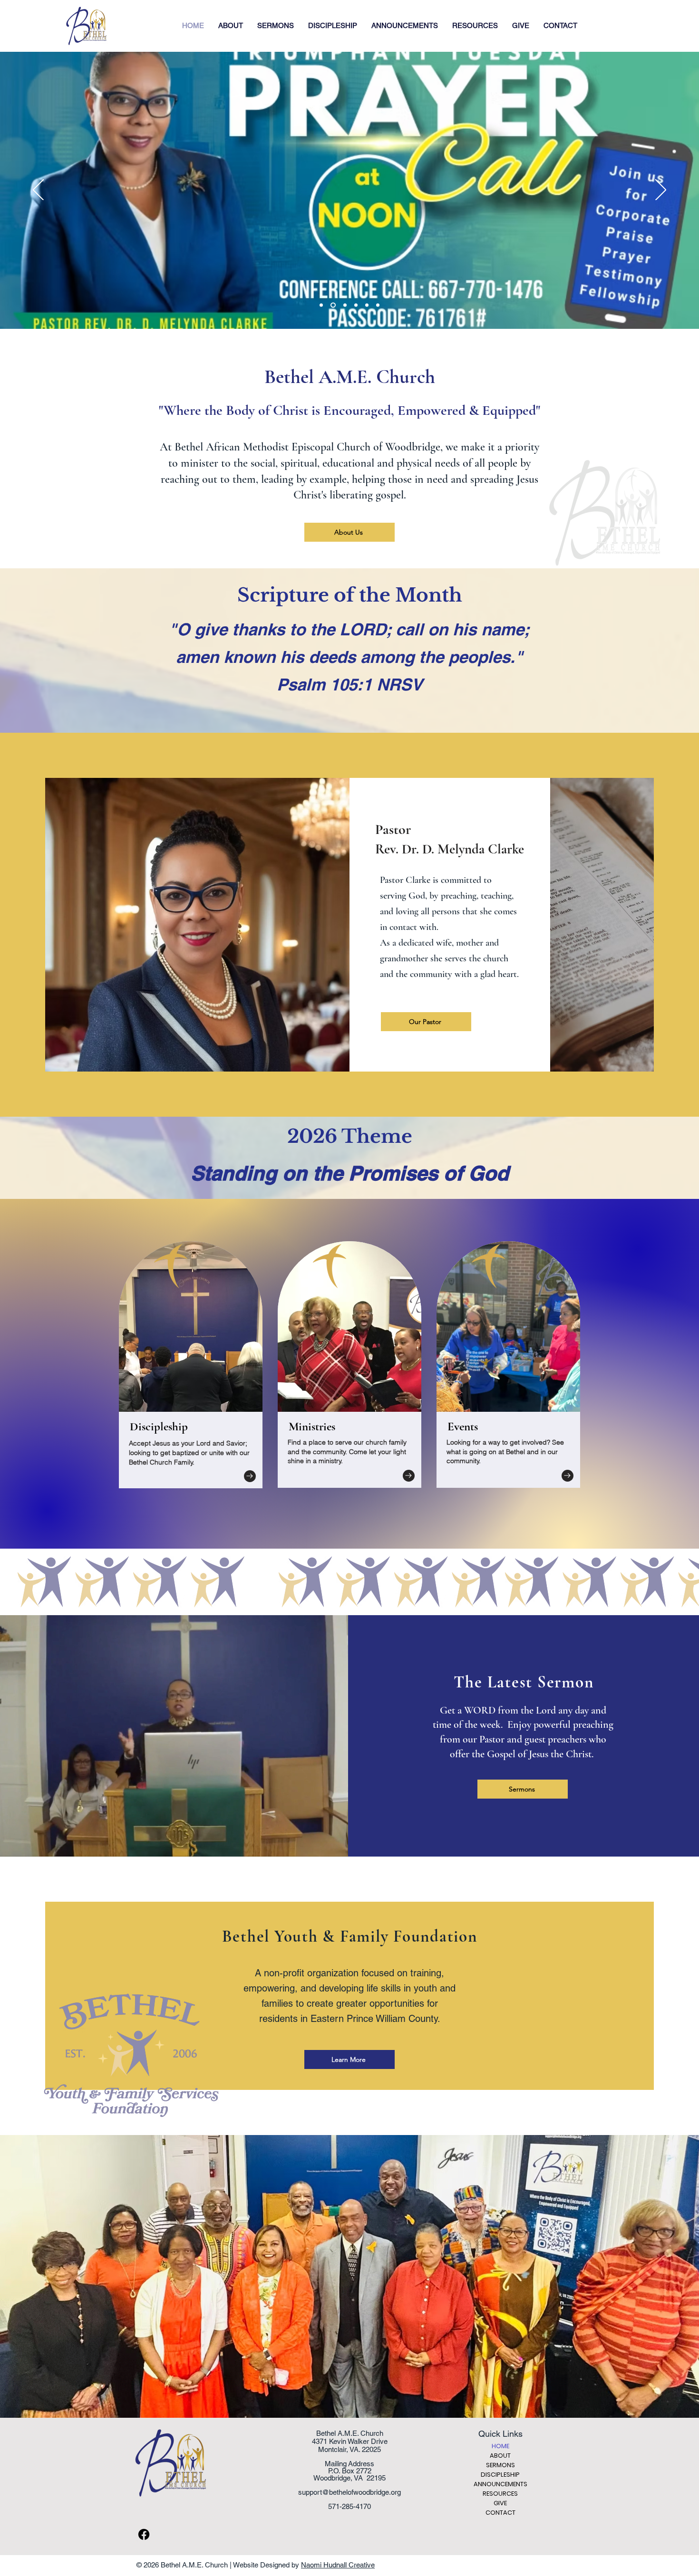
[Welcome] (321, 305)
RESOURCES (500, 2494)
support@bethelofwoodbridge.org (349, 2492)
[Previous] (38, 191)
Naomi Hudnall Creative (338, 2565)
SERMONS (500, 2465)
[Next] (661, 191)
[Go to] (250, 1476)
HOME (500, 2446)
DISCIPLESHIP (500, 2475)
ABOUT (500, 2456)
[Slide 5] (344, 305)
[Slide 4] (332, 305)
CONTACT (500, 2513)
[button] (231, 26)
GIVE (500, 2503)
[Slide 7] (367, 305)
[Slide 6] (356, 305)
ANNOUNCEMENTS (500, 2484)
